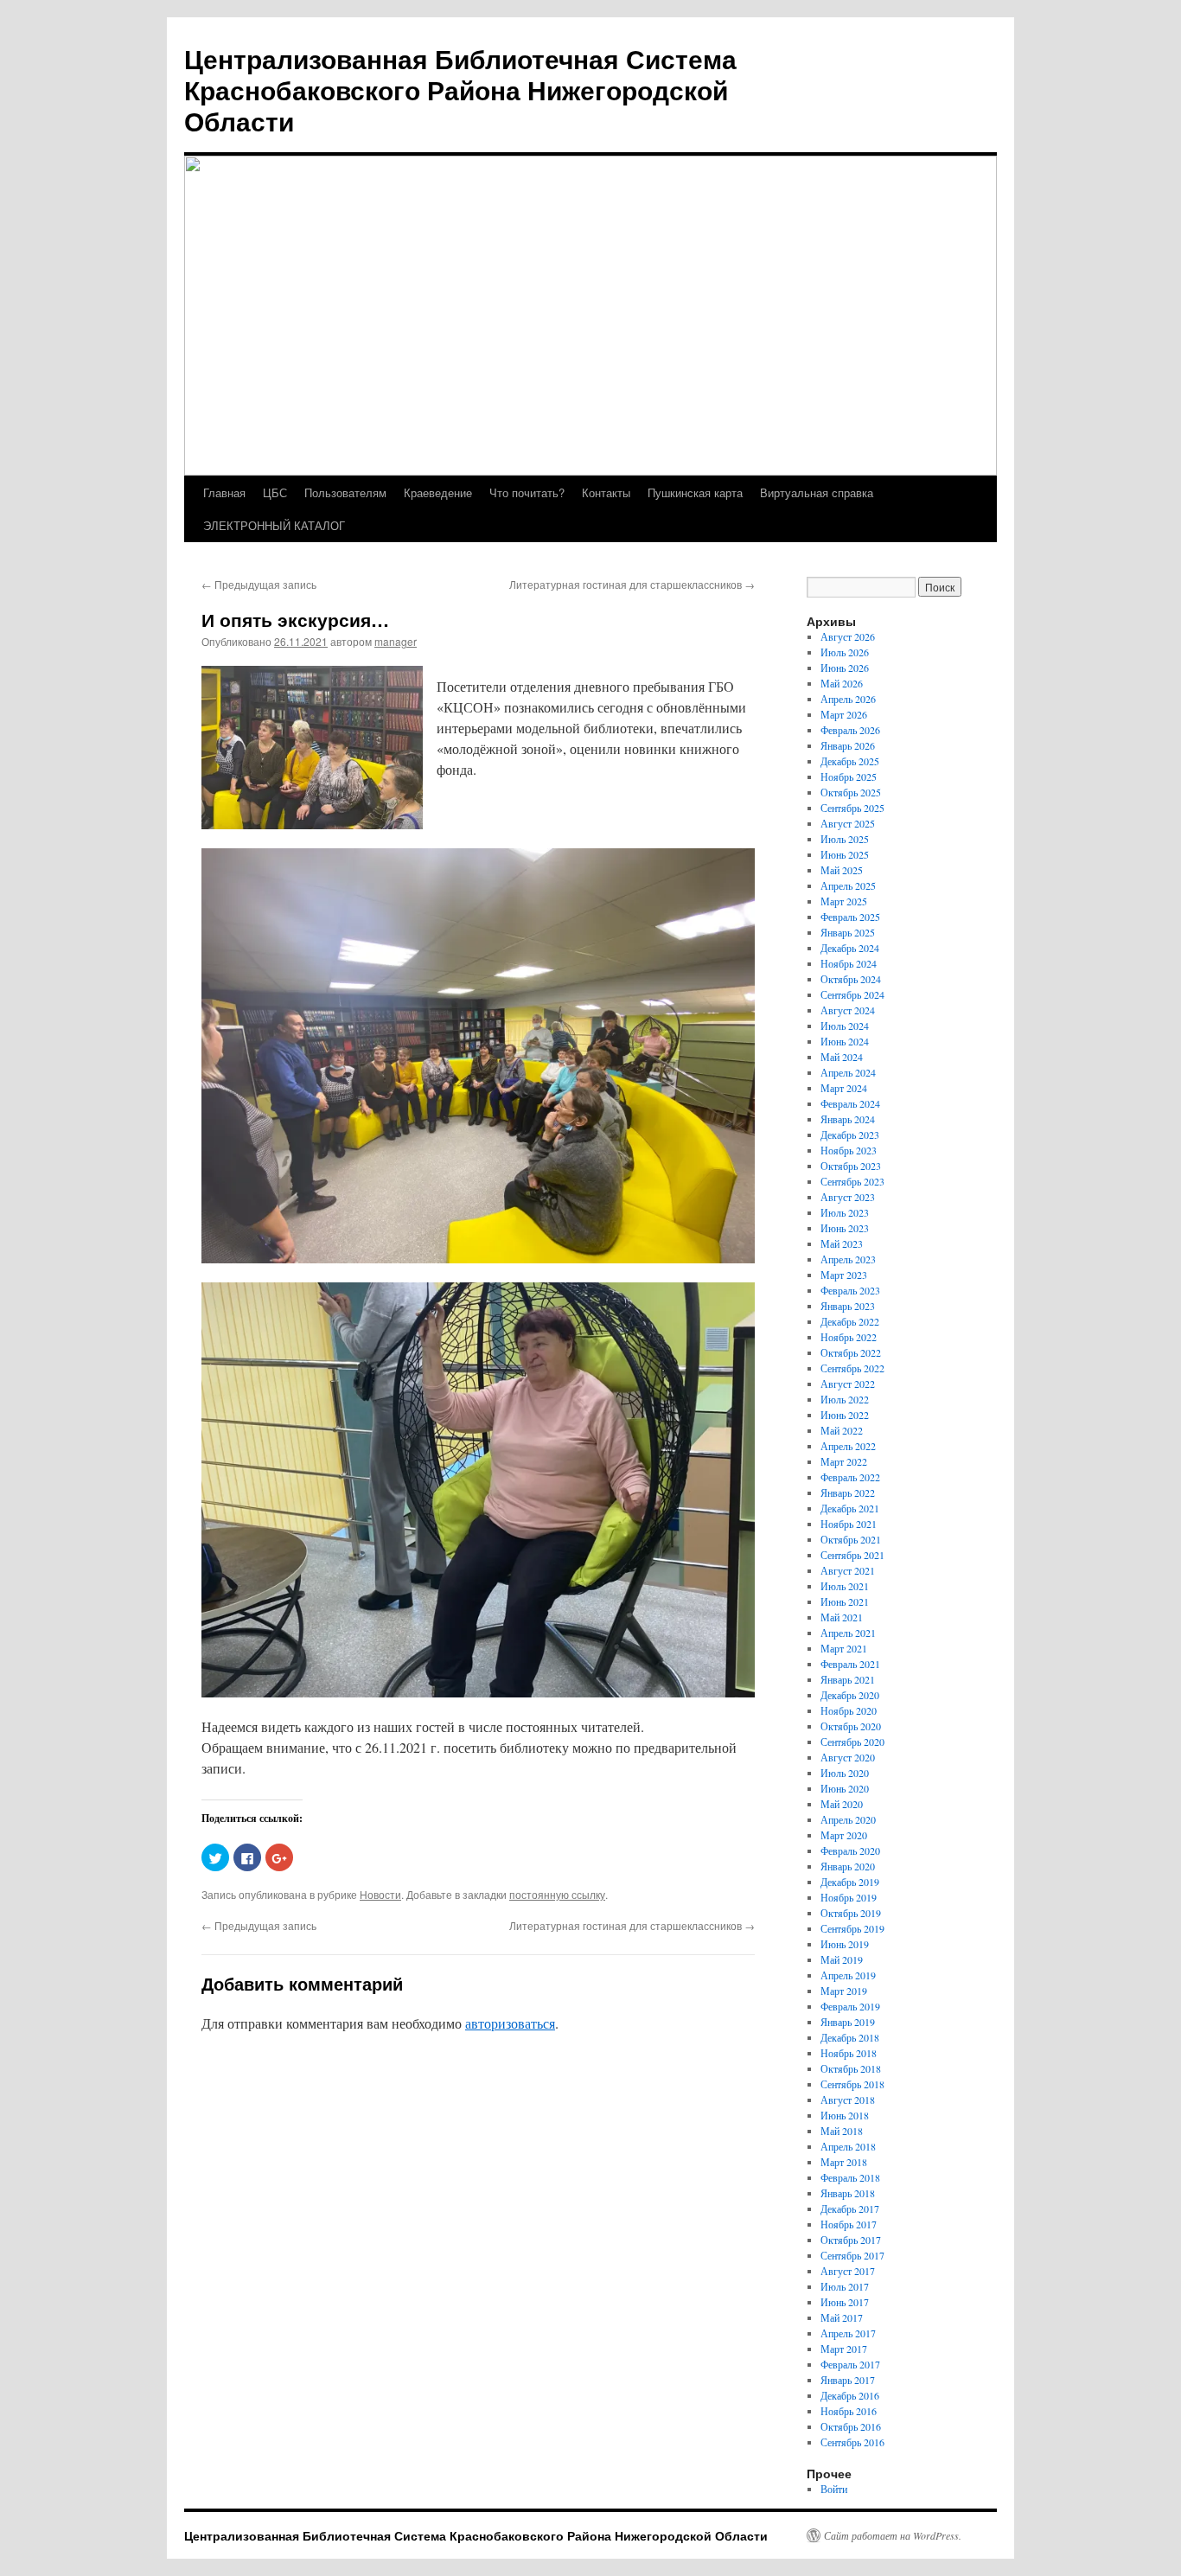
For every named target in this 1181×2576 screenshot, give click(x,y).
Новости (380, 1894)
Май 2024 (842, 1057)
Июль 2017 (845, 2286)
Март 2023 (844, 1275)
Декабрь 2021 (850, 1508)
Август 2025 (848, 823)
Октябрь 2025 (851, 792)
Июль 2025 (845, 839)
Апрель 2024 (848, 1072)
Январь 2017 (848, 2380)
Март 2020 (844, 1835)
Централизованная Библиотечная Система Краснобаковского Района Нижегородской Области (460, 89)
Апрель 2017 (848, 2333)
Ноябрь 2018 (849, 2053)
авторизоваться (510, 2023)
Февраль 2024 (850, 1103)
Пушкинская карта (695, 492)
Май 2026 (842, 683)
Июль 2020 (845, 1773)
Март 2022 (844, 1461)
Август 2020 (848, 1757)
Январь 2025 (848, 932)
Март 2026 (844, 714)
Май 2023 (842, 1243)
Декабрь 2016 (850, 2395)
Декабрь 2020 (850, 1695)
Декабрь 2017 (850, 2208)
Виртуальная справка (817, 492)
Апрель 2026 (848, 699)
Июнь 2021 (845, 1601)
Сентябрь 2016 (852, 2442)
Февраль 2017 (850, 2364)
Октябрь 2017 (851, 2240)
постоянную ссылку (557, 1894)
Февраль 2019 (850, 2006)
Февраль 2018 (850, 2177)
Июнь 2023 (845, 1228)
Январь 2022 (848, 1493)
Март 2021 (844, 1648)
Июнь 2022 (845, 1415)
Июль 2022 (845, 1399)
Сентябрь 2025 (852, 808)
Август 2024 (848, 1010)
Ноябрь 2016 (849, 2411)
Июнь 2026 (845, 668)
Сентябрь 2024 (852, 994)
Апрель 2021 (848, 1633)
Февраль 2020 (850, 1851)
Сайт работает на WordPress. (893, 2535)
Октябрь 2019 (851, 1913)
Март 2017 (844, 2349)
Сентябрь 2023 (852, 1181)
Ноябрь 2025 (849, 777)
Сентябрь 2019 (852, 1928)
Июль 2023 (845, 1212)
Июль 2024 (845, 1026)
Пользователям (345, 492)
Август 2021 (848, 1570)
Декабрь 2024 (850, 948)
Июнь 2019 (845, 1944)
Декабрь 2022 (850, 1321)
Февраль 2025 (850, 917)
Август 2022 (848, 1384)
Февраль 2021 (850, 1664)
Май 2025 (842, 870)
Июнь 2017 (845, 2302)
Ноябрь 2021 (849, 1524)
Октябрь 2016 (851, 2426)
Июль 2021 (845, 1586)
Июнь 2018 (845, 2115)
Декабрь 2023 (850, 1135)
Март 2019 (844, 1991)
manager (396, 641)
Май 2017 (842, 2317)
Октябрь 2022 (851, 1352)
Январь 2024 (848, 1119)
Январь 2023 (848, 1306)
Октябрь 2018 (851, 2068)
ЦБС (275, 492)
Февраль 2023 (850, 1290)
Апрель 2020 (848, 1819)
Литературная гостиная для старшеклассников (632, 584)
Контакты (606, 492)
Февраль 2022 (850, 1477)
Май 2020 (842, 1804)
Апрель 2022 (848, 1446)
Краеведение (438, 492)
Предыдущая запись (259, 584)
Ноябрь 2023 (849, 1150)
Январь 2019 (848, 2022)
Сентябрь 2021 (852, 1555)
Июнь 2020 (845, 1788)
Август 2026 (848, 636)
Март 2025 (844, 901)
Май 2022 (842, 1430)
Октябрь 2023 (851, 1166)
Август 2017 (848, 2271)
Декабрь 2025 (850, 761)
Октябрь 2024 (851, 979)
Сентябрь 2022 (852, 1368)
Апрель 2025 (848, 885)
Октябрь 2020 (851, 1726)
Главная (224, 492)
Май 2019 (842, 1959)
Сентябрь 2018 (852, 2084)
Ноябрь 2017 (849, 2224)
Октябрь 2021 (851, 1539)
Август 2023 (848, 1197)
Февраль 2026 (850, 730)
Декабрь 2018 (850, 2037)
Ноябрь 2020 (849, 1710)
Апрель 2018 (848, 2146)
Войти (834, 2489)
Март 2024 (844, 1088)
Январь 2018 (848, 2193)
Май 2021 (842, 1617)
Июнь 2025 (845, 854)
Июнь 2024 (845, 1041)
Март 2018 (844, 2162)
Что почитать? (527, 492)
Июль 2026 (845, 652)
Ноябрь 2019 (849, 1897)
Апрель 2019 (848, 1975)
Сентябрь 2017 (852, 2255)
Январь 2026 (848, 745)
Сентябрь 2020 (852, 1742)
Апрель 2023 (848, 1259)
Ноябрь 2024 (849, 963)
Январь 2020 (848, 1866)
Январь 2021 (848, 1679)
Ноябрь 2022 (849, 1337)
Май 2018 (842, 2131)
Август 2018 (848, 2100)
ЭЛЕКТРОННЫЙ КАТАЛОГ (274, 525)
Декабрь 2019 (850, 1882)
